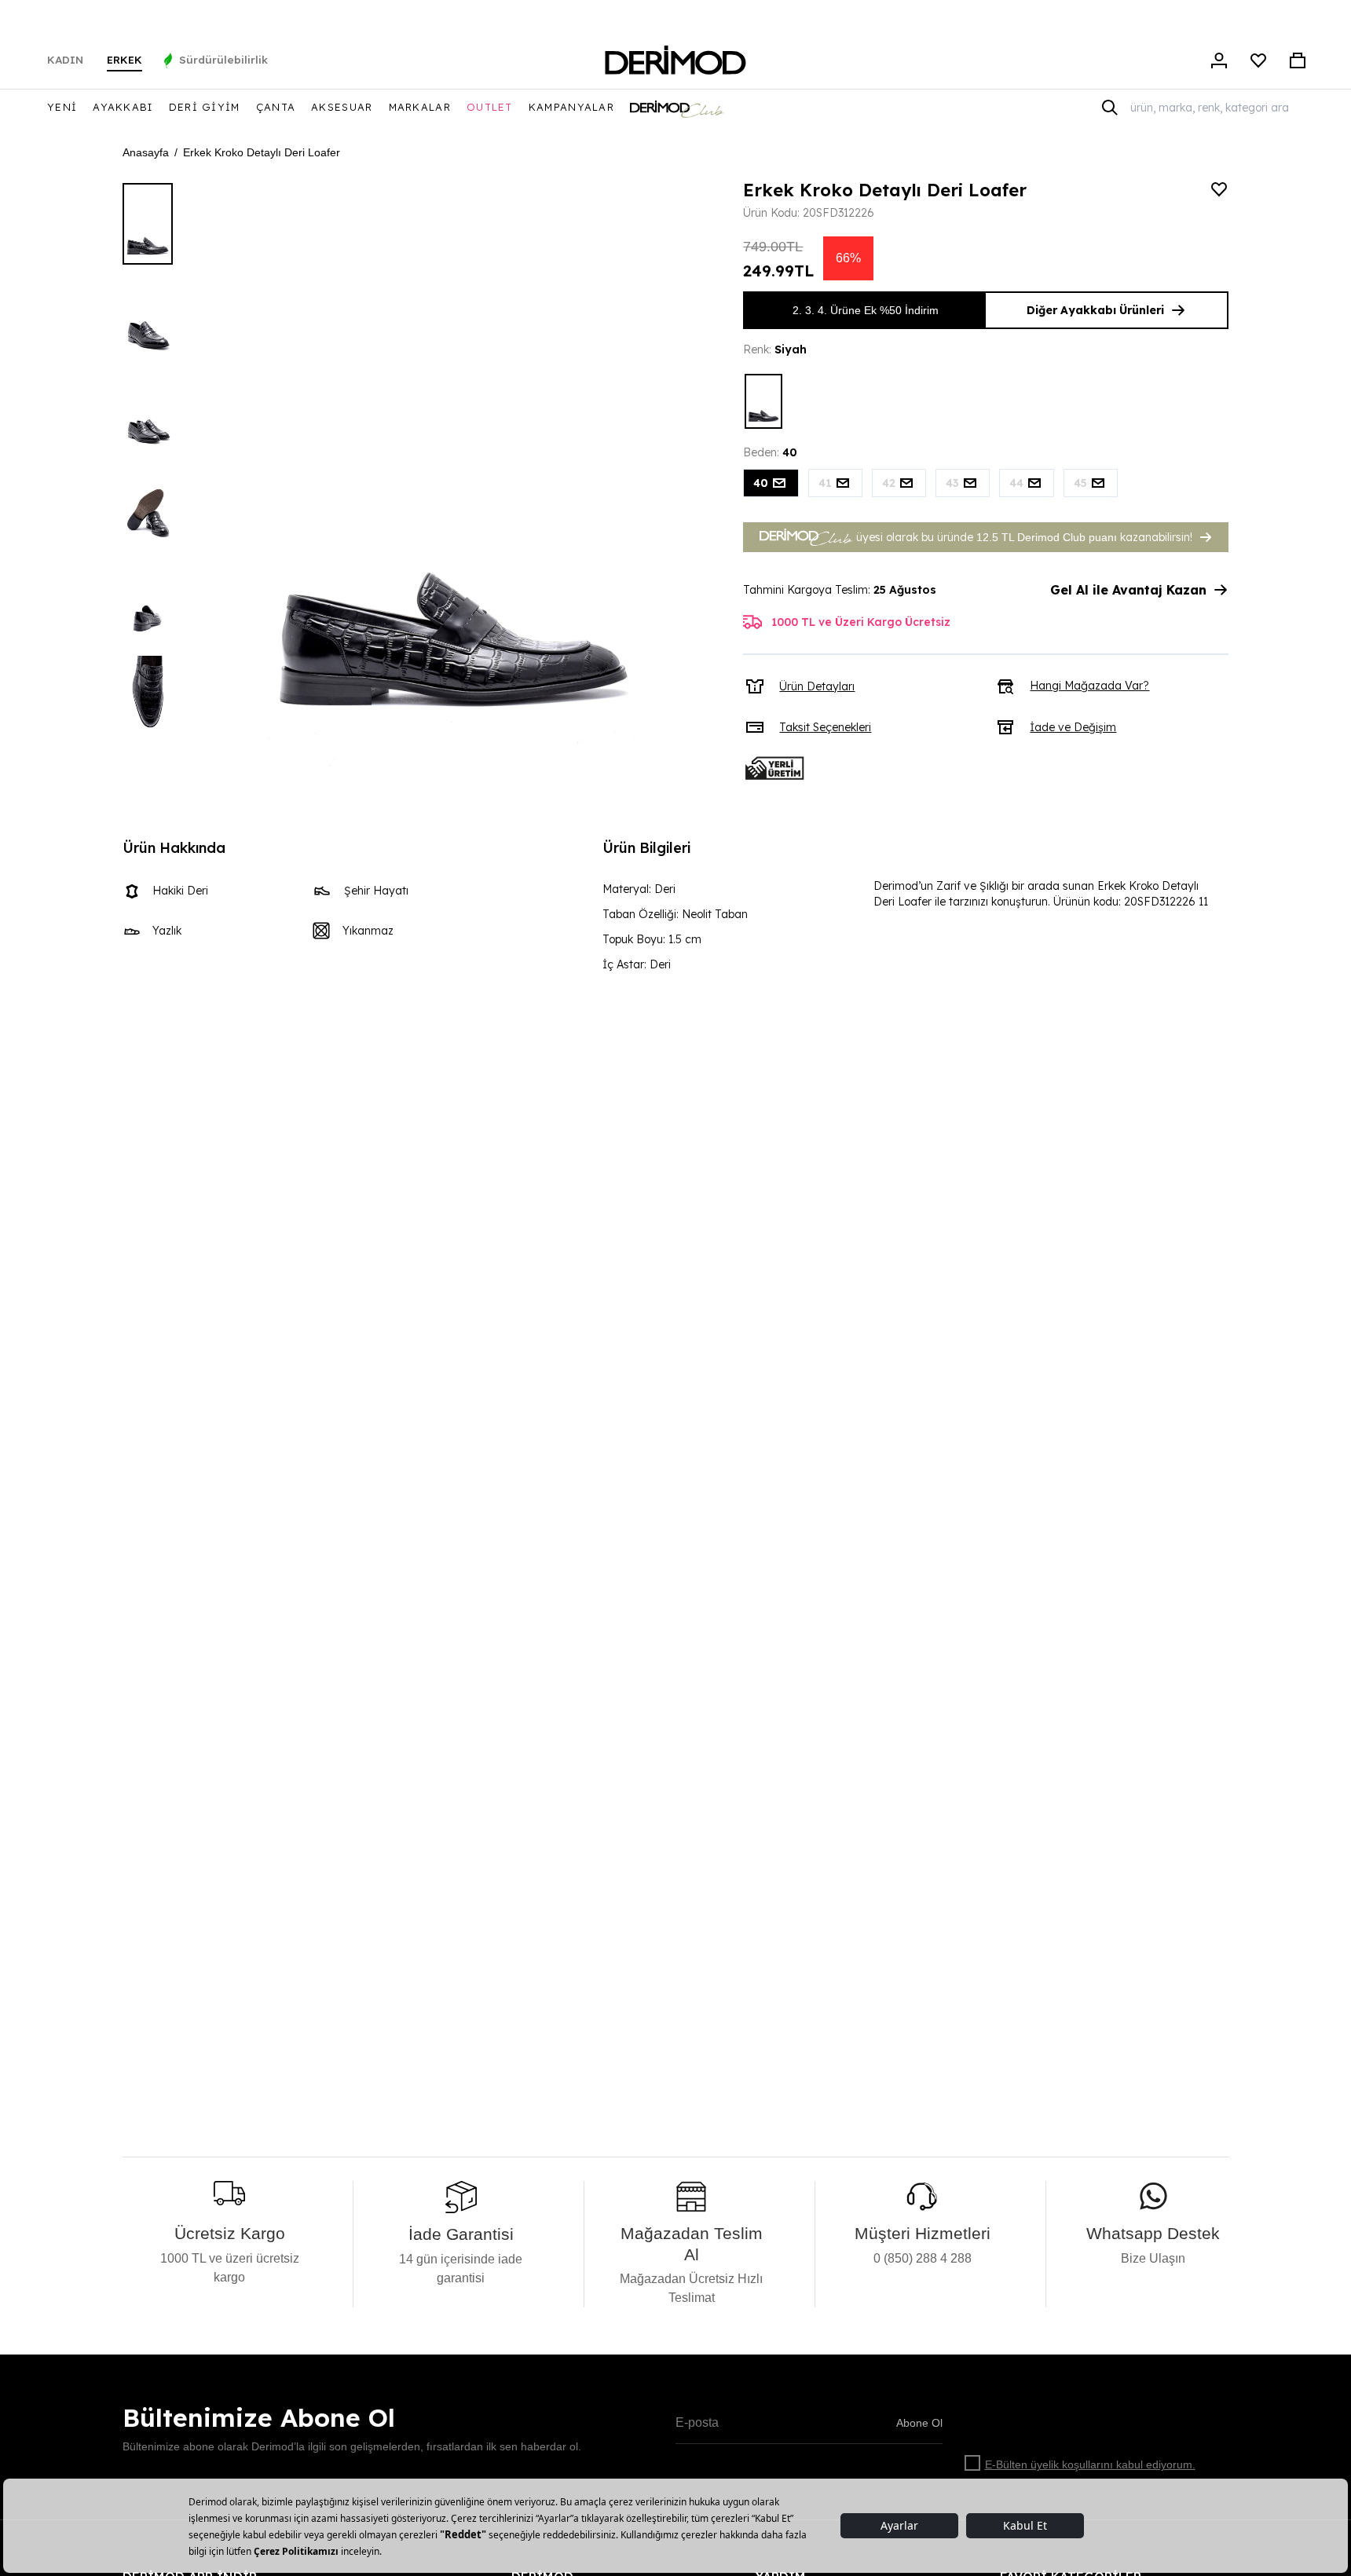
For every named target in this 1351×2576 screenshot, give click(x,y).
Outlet (490, 107)
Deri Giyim (205, 107)
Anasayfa (146, 152)
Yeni (62, 107)
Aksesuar (342, 107)
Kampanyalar (571, 107)
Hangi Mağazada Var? (1089, 686)
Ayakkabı (123, 107)
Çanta (276, 107)
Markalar (420, 107)
